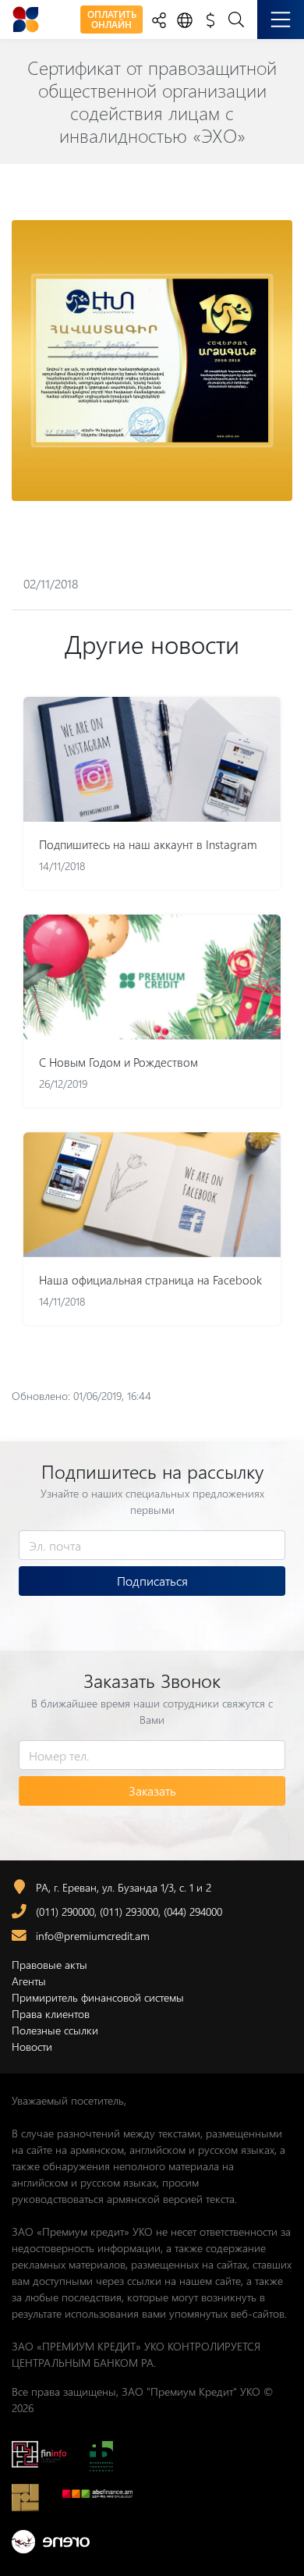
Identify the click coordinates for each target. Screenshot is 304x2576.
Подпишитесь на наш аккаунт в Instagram (148, 844)
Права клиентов (51, 2014)
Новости (32, 2047)
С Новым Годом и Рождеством (118, 1062)
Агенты (29, 1981)
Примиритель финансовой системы (98, 1997)
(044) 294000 (193, 1912)
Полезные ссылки (55, 2030)
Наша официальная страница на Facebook (150, 1280)
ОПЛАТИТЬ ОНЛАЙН (112, 19)
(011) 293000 (129, 1912)
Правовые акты (49, 1965)
